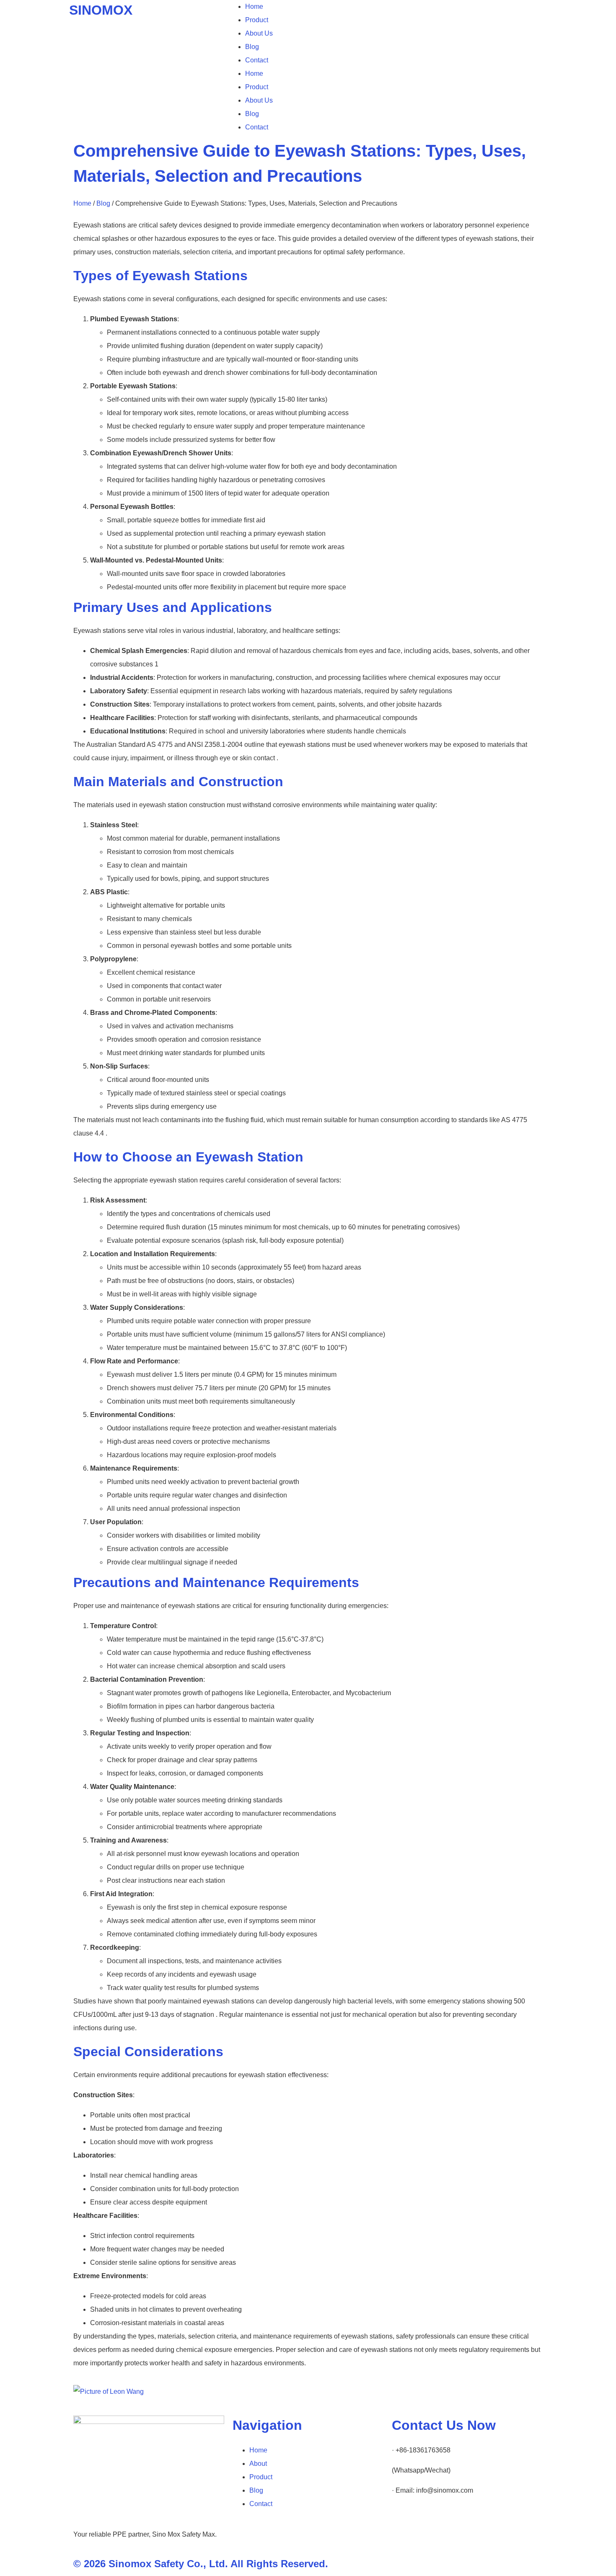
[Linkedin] (402, 2523)
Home (254, 6)
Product (257, 20)
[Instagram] (425, 2523)
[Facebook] (448, 2523)
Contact (257, 60)
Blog (252, 47)
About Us (259, 33)
